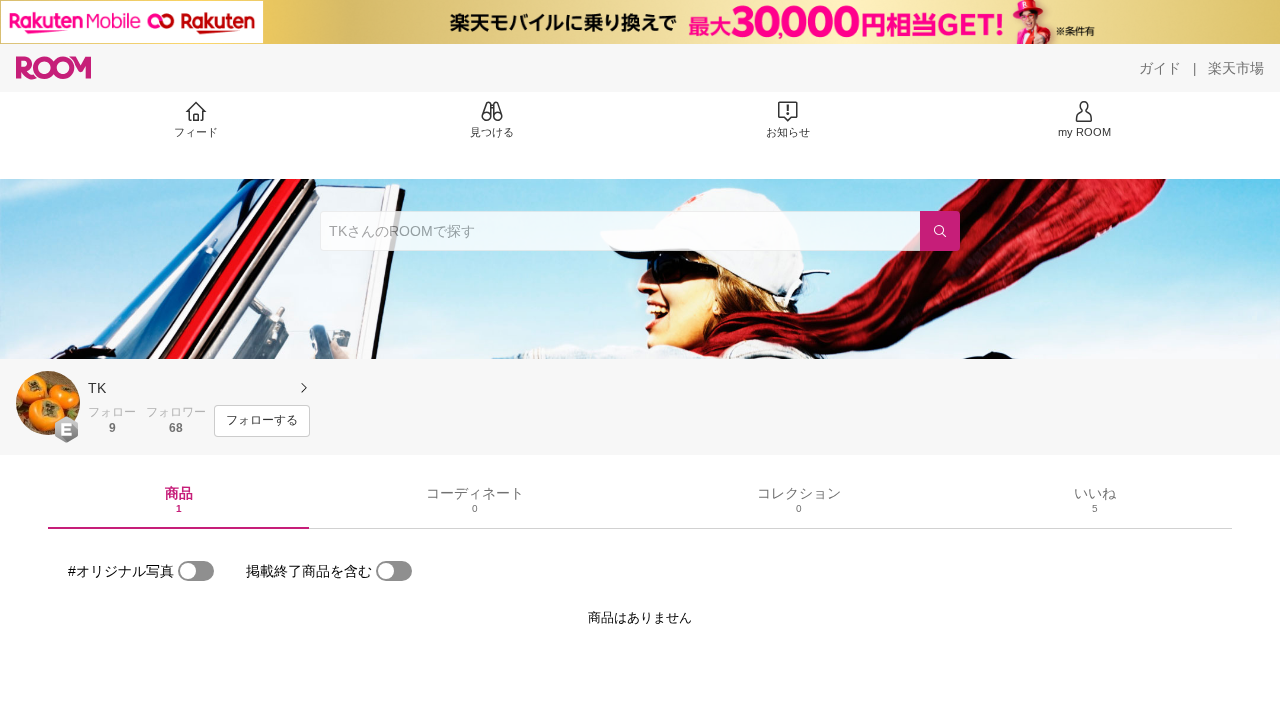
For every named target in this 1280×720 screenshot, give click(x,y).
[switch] (196, 571)
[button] (48, 403)
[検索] (940, 231)
